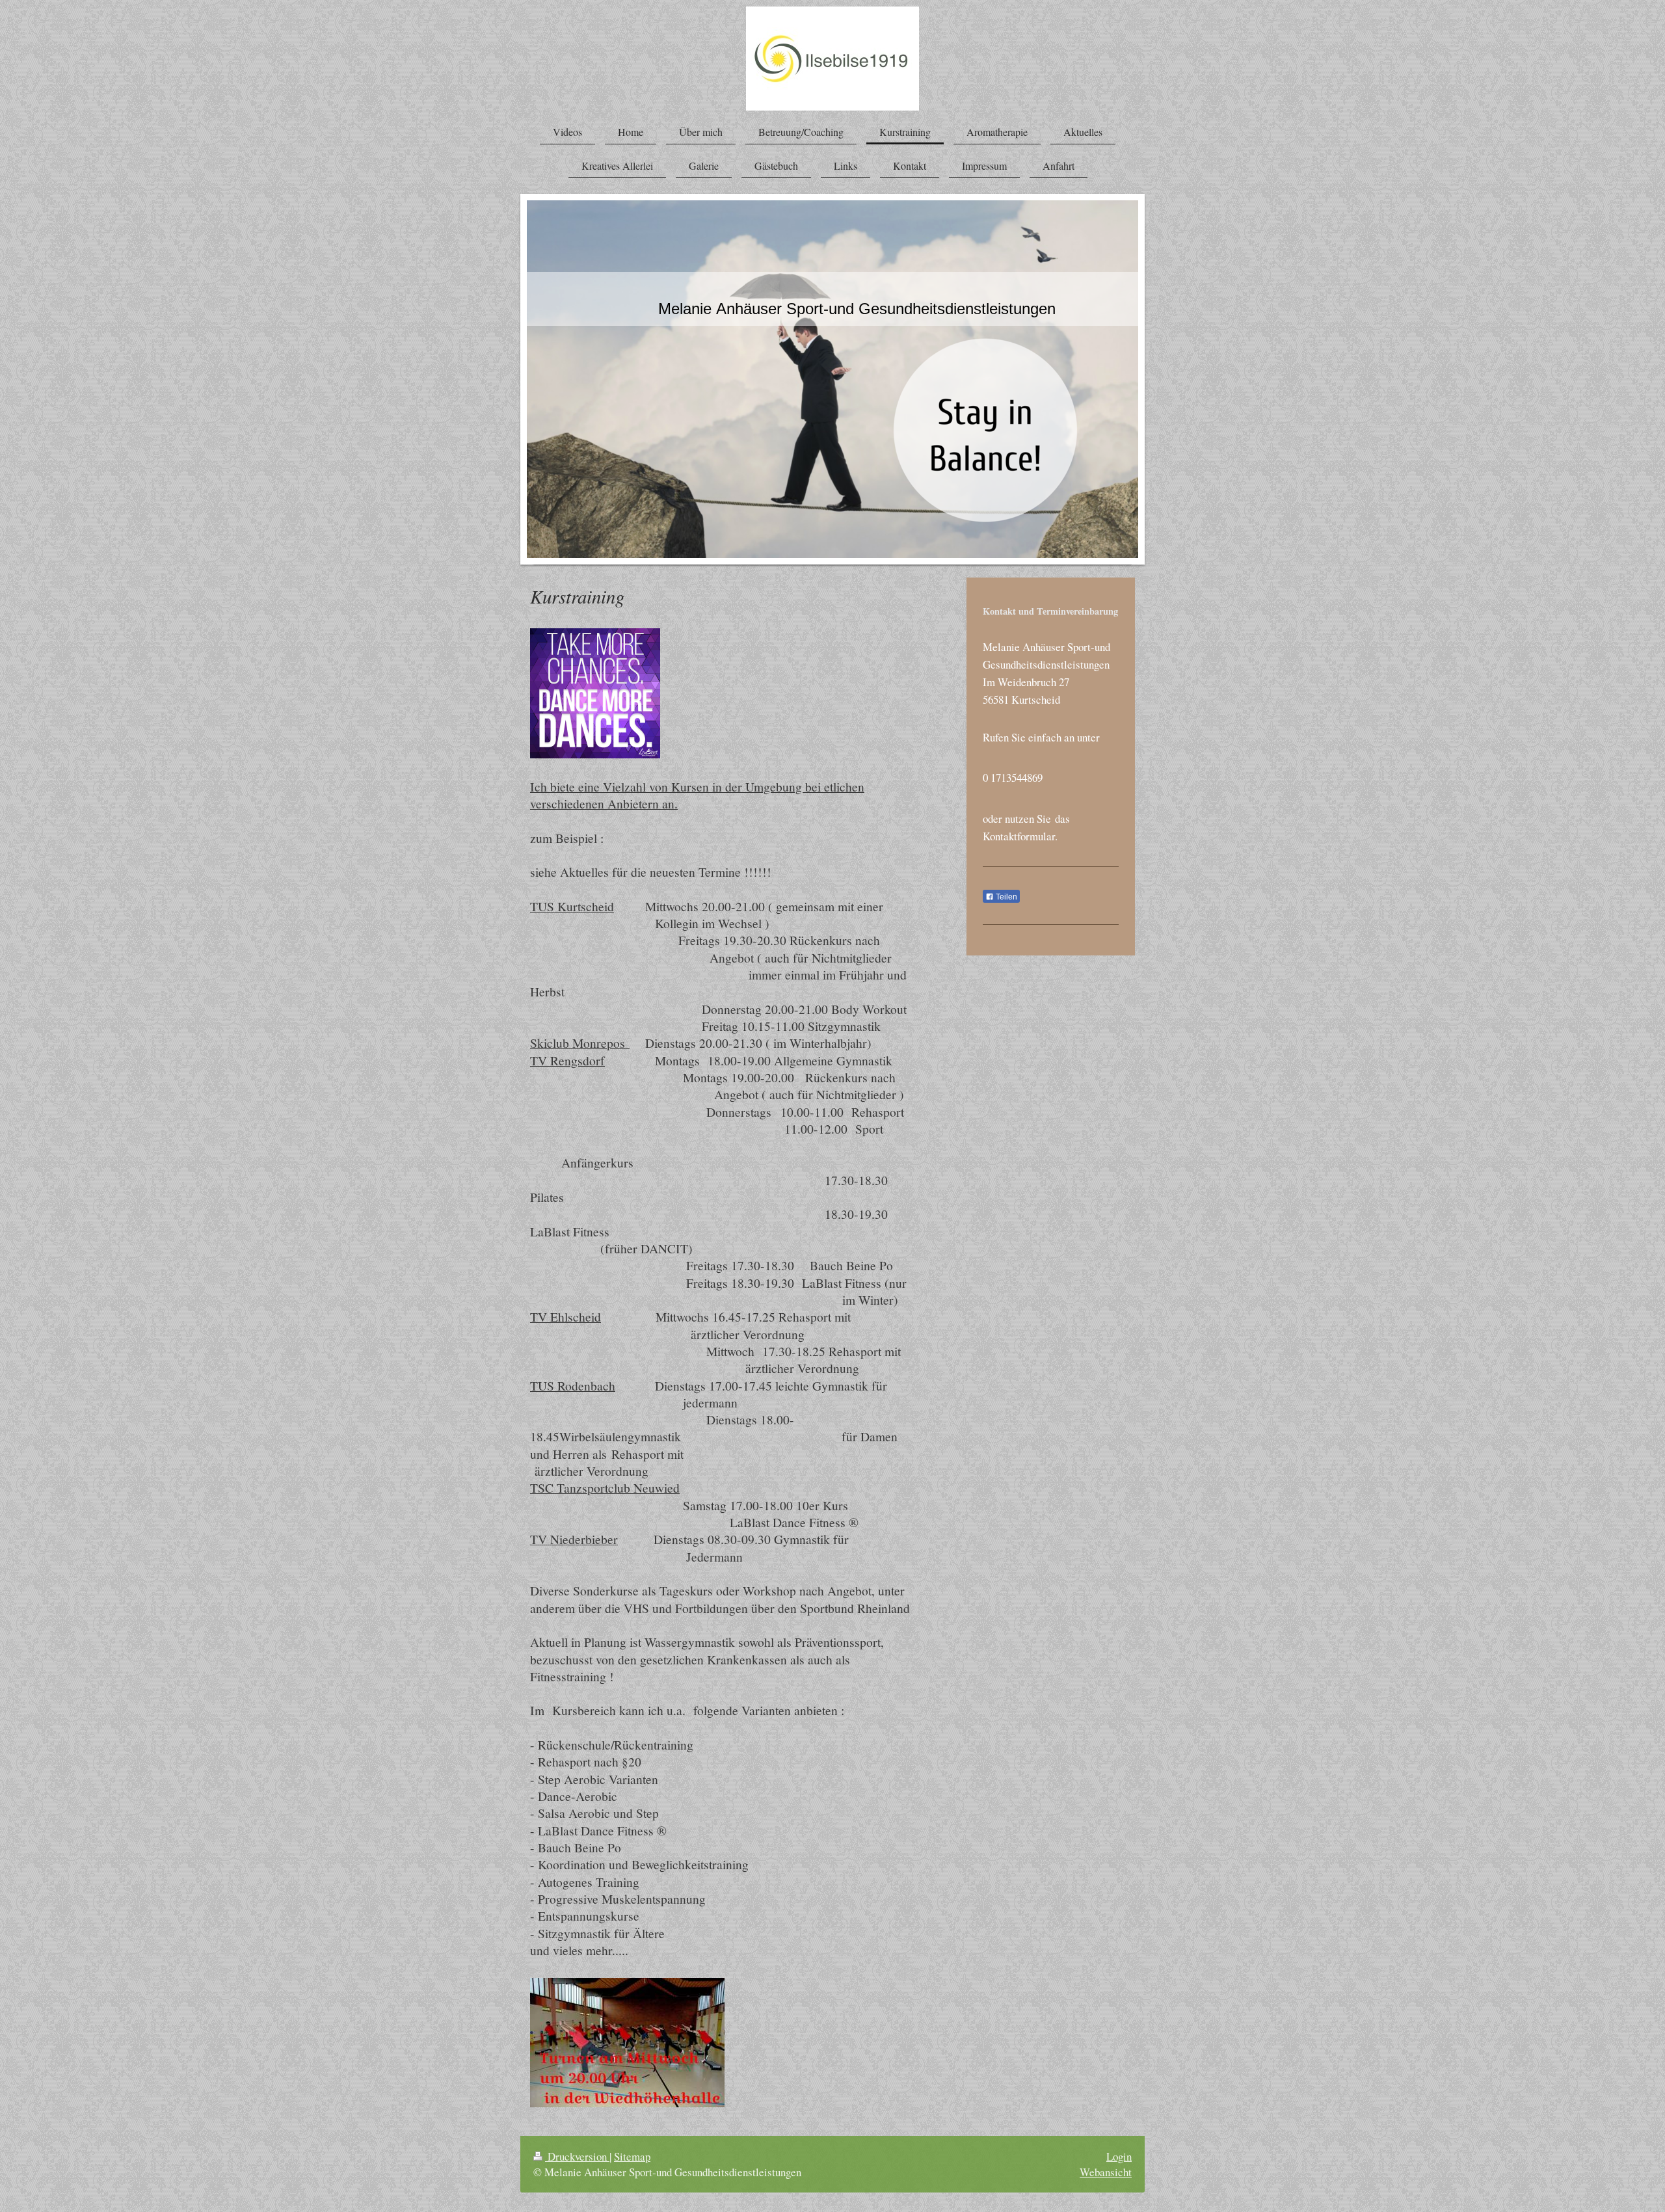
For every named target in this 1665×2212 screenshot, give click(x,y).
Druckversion (577, 2156)
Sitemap (632, 2156)
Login (1119, 2156)
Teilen (1006, 897)
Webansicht (1106, 2172)
